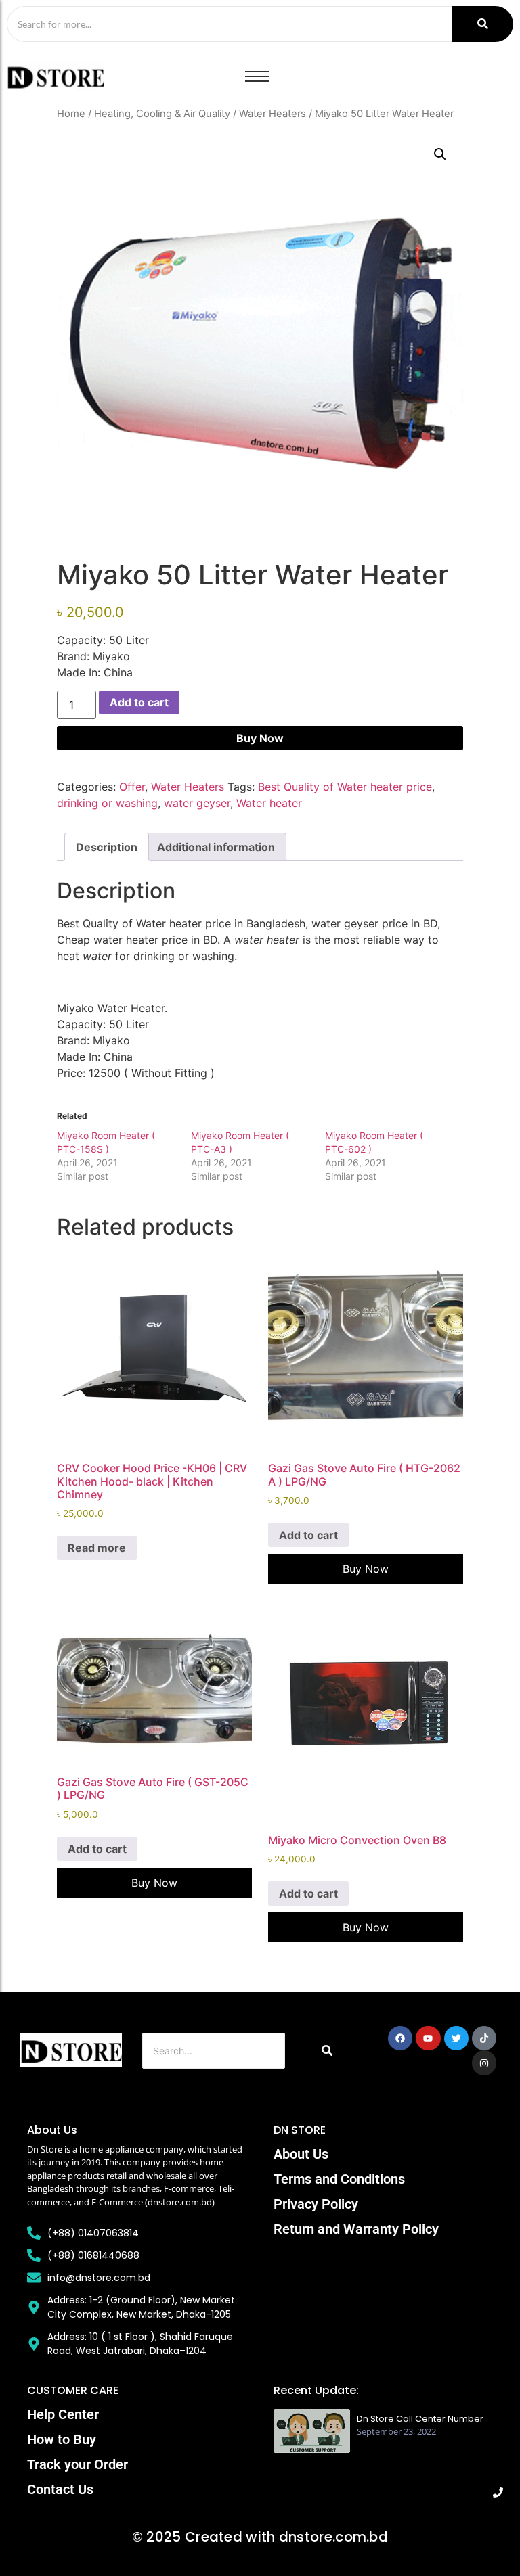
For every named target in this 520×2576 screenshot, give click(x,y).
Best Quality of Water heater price (345, 787)
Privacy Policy (316, 2204)
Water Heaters (273, 114)
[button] (440, 154)
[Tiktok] (484, 2038)
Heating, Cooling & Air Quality (162, 114)
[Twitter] (456, 2038)
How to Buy (62, 2439)
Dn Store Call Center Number (420, 2419)
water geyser (197, 803)
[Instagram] (484, 2063)
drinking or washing (107, 803)
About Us (301, 2154)
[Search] (483, 24)
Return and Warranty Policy (356, 2229)
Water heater (269, 803)
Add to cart (139, 702)
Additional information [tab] (216, 847)
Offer (132, 787)
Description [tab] (107, 847)
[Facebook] (400, 2038)
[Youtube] (428, 2038)
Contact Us (60, 2489)
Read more (97, 1548)
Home (71, 114)
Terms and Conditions (339, 2179)
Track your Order (78, 2464)
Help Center (63, 2414)
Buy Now (260, 738)
